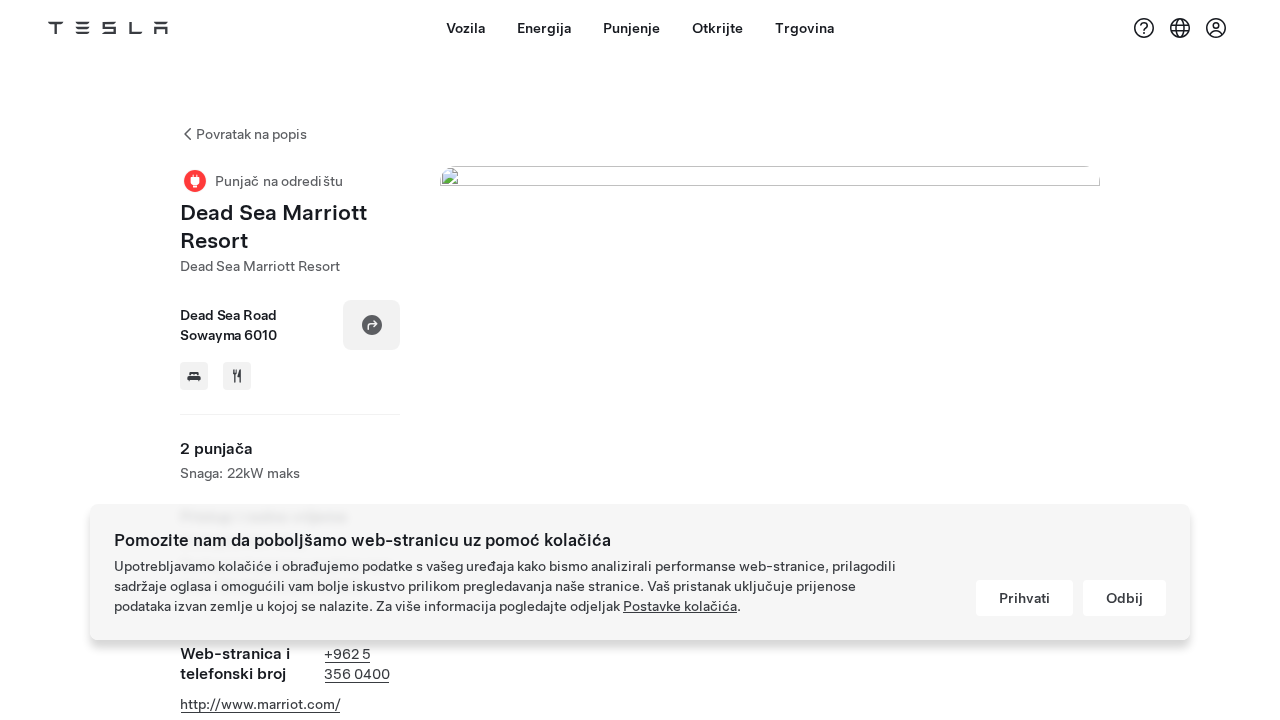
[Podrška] (1144, 28)
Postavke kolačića (680, 606)
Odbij (1124, 598)
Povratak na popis (251, 134)
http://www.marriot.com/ (260, 704)
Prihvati (1024, 598)
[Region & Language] (1180, 28)
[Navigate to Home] (108, 28)
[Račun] (1216, 28)
